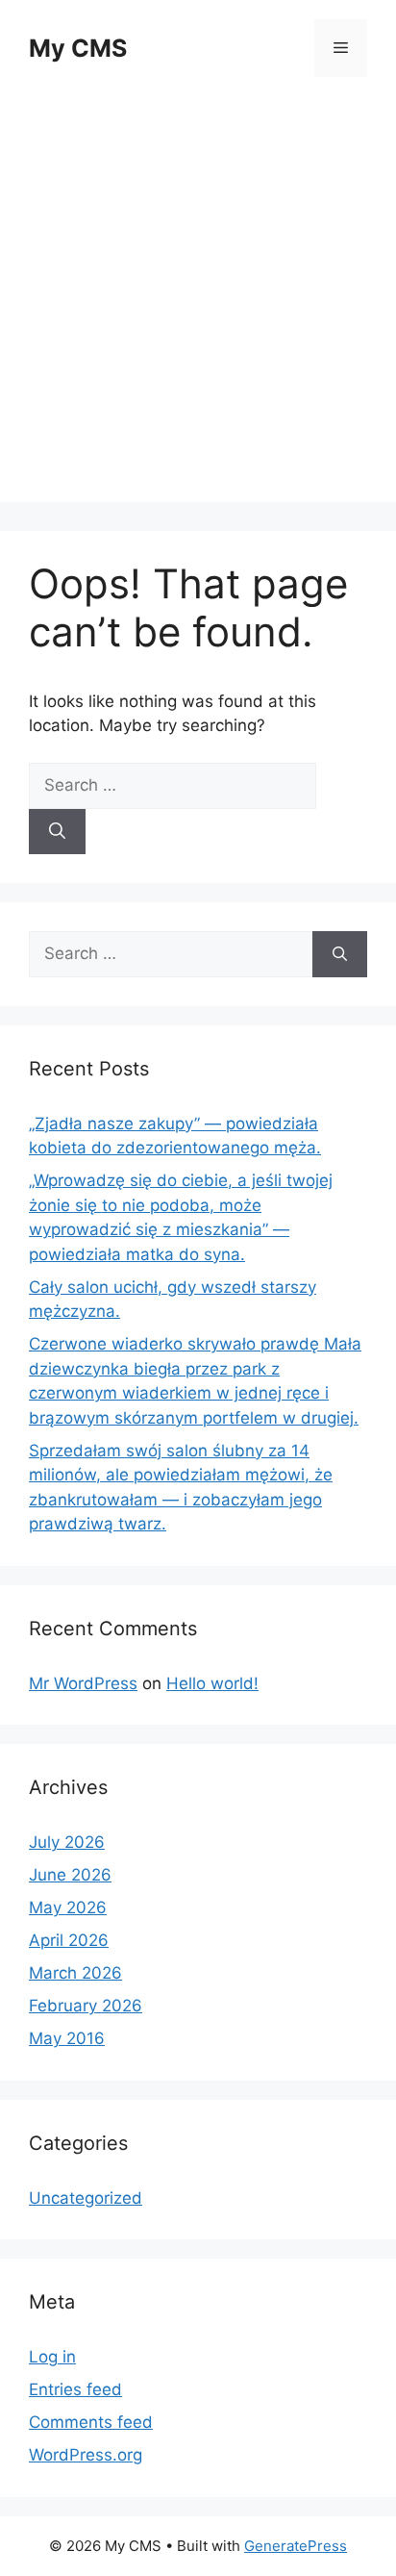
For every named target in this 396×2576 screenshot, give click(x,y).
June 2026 (70, 1875)
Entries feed (75, 2389)
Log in (52, 2357)
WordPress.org (86, 2455)
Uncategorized (86, 2198)
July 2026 (67, 1842)
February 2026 (86, 2006)
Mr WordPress (83, 1683)
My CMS (78, 48)
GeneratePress (296, 2546)
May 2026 (68, 1907)
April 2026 (69, 1940)
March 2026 (75, 1973)
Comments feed (91, 2422)
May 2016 (67, 2038)
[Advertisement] (198, 304)
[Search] (57, 832)
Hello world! (212, 1683)
